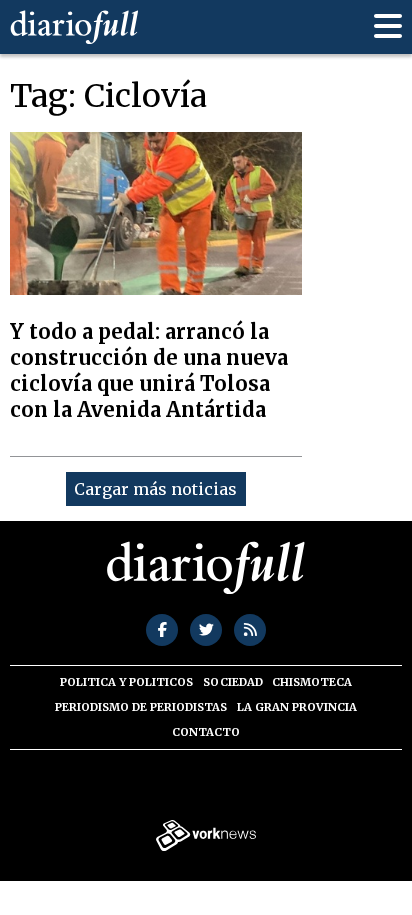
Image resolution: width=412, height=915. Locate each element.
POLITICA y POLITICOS (126, 682)
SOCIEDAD (233, 682)
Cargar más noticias (155, 489)
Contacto (206, 732)
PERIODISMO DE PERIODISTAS (141, 707)
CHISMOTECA (312, 682)
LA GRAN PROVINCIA (297, 707)
